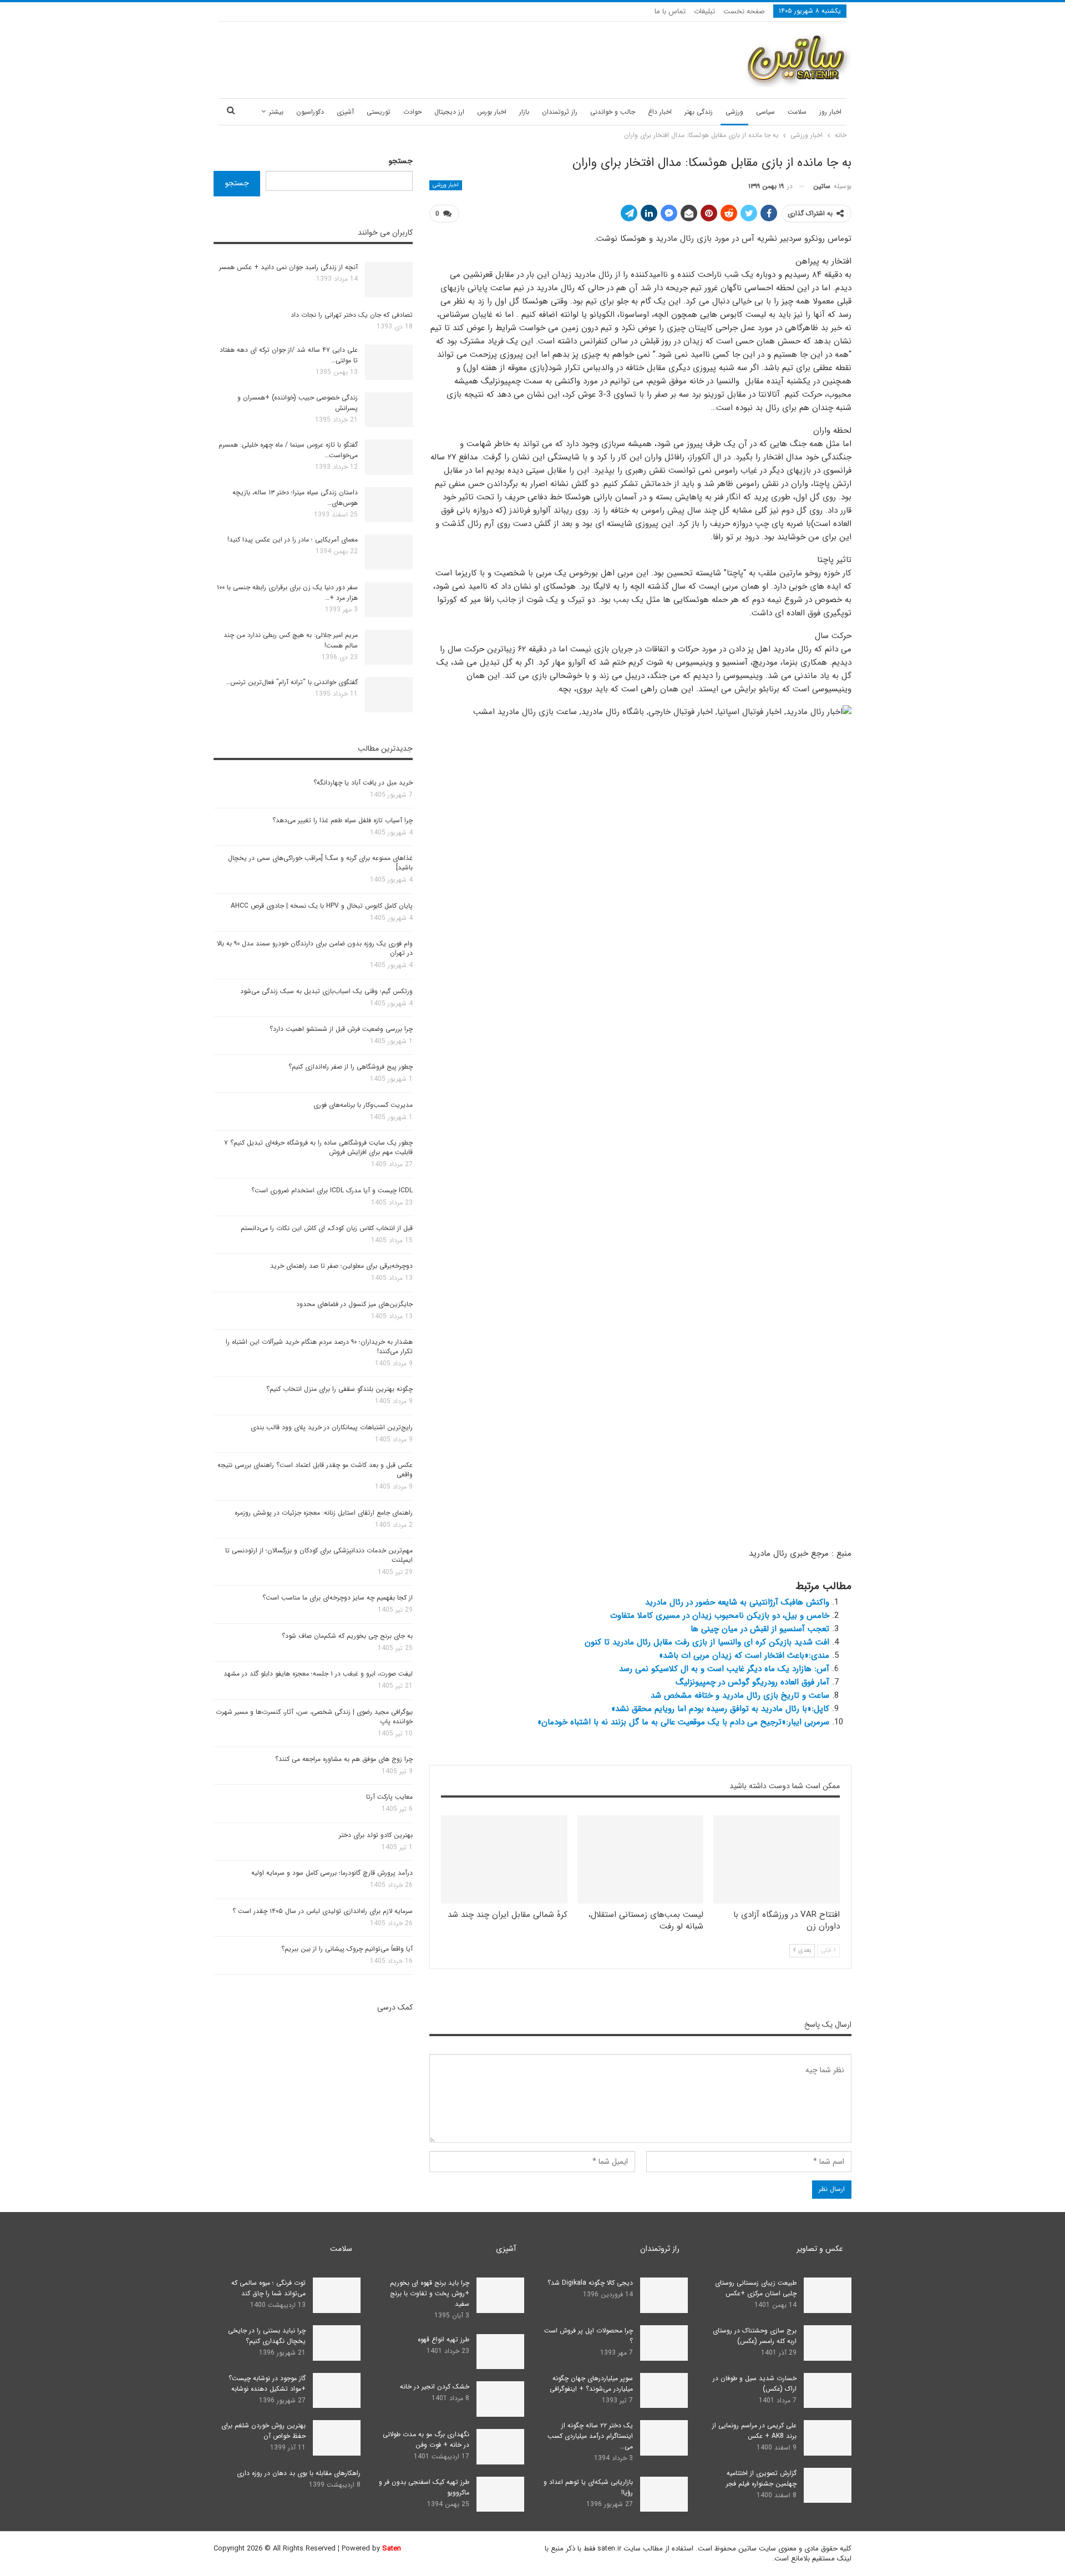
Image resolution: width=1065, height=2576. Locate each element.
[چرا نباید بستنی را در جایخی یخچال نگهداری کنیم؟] (337, 2343)
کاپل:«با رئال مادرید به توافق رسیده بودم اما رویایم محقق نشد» (720, 1709)
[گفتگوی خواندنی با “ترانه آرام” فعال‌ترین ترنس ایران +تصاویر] (389, 695)
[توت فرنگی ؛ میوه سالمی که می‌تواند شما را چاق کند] (337, 2295)
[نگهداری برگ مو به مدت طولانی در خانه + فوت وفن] (500, 2447)
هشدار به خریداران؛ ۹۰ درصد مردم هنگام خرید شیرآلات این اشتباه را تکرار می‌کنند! (319, 1347)
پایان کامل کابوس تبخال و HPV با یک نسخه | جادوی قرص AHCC (322, 906)
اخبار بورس (492, 112)
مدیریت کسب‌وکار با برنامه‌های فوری (363, 1105)
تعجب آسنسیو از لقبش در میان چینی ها (760, 1629)
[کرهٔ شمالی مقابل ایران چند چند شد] (504, 1859)
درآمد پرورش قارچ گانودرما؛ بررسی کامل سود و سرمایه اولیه (332, 1873)
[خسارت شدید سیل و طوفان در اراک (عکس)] (828, 2391)
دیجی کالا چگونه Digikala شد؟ (590, 2283)
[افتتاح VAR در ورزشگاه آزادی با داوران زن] (777, 1859)
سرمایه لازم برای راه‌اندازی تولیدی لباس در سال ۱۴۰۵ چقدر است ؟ (323, 1911)
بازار (524, 112)
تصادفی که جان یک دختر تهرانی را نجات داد (352, 315)
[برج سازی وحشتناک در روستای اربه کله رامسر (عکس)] (828, 2343)
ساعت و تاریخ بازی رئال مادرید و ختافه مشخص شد (740, 1696)
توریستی (379, 112)
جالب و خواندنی (613, 112)
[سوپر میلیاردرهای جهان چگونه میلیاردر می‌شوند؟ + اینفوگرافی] (664, 2391)
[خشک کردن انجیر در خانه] (500, 2399)
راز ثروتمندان (560, 112)
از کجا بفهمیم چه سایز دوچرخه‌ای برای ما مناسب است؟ (338, 1598)
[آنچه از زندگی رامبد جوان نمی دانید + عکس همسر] (389, 280)
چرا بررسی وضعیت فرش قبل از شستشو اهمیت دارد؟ (341, 1029)
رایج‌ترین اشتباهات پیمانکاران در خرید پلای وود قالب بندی (332, 1427)
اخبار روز (830, 112)
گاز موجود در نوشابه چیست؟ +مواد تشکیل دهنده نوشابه (267, 2383)
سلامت (797, 112)
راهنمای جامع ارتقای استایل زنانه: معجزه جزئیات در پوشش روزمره (324, 1513)
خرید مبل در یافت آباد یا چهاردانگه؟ (363, 783)
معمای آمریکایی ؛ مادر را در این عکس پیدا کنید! (293, 540)
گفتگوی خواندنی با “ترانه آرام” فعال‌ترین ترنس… (292, 682)
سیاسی (765, 112)
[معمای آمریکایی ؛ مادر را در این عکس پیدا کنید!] (389, 552)
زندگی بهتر (699, 112)
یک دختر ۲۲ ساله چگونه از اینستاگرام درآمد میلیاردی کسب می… (590, 2436)
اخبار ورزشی (446, 185)
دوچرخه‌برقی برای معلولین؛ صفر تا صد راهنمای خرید (341, 1266)
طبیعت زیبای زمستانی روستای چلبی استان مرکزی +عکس (756, 2288)
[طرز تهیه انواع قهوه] (500, 2352)
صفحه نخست (744, 11)
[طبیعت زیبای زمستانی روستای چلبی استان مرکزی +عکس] (828, 2295)
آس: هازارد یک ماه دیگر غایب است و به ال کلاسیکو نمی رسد (724, 1669)
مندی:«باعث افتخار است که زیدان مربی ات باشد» (744, 1656)
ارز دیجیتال (449, 112)
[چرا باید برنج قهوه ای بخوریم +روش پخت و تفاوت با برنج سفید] (500, 2295)
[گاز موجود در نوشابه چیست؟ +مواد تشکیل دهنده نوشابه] (337, 2391)
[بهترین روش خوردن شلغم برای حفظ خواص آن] (337, 2438)
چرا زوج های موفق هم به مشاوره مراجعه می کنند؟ (344, 1759)
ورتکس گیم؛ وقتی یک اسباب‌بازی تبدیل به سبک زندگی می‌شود (326, 991)
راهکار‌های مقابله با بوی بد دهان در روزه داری (299, 2473)
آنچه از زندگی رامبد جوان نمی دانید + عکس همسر (288, 267)
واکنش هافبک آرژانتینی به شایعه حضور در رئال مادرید (737, 1602)
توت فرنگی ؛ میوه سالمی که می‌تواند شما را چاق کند (268, 2288)
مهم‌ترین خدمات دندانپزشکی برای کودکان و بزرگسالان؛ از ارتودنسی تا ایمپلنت (319, 1555)
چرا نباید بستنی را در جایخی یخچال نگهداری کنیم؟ (267, 2336)
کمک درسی (395, 2007)
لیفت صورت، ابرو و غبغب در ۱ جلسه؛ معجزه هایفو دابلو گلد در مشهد (318, 1674)
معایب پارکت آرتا (389, 1797)
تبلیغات (704, 11)
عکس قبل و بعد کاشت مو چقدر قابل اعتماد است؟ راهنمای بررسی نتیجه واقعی (315, 1470)
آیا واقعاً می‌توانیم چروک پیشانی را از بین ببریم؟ (347, 1949)
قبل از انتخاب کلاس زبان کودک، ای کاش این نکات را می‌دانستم (327, 1228)
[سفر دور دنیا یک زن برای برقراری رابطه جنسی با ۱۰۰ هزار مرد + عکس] (389, 600)
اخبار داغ (660, 112)
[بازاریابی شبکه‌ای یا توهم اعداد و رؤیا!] (664, 2494)
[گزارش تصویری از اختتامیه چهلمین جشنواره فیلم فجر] (828, 2486)
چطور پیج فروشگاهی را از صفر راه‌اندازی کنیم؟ (351, 1067)
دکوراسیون (310, 112)
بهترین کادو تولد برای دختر (376, 1835)
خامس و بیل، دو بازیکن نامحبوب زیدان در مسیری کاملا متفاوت (720, 1616)
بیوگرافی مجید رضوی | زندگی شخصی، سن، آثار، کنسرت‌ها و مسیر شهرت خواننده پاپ (314, 1717)
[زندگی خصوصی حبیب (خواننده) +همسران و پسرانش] (389, 410)
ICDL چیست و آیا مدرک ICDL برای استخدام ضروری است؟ (332, 1190)
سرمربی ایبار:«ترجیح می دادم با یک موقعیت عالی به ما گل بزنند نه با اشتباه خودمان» (683, 1722)
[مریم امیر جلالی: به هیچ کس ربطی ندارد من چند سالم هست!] (389, 647)
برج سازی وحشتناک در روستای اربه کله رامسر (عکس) (755, 2336)
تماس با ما (670, 11)
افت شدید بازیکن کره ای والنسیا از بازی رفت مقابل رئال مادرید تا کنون (707, 1642)
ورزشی (734, 112)
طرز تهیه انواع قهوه (443, 2339)
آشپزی (345, 112)
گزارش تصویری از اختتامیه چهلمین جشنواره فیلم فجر (761, 2478)
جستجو (401, 161)
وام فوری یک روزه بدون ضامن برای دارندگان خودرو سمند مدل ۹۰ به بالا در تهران (315, 948)
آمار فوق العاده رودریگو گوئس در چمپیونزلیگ (752, 1682)
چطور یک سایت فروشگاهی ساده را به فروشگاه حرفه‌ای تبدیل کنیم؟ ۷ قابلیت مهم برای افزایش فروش (318, 1147)
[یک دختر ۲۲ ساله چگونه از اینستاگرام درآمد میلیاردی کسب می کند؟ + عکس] (664, 2438)
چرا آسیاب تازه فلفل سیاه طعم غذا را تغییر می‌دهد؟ (343, 820)
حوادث (412, 112)
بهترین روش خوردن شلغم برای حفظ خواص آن (263, 2431)
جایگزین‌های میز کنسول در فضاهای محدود (354, 1304)
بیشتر (276, 112)
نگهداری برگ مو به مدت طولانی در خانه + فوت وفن (426, 2440)
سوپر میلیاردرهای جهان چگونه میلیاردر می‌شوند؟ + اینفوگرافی (591, 2383)
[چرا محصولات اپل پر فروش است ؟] (664, 2343)
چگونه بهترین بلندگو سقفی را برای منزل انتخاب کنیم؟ (339, 1389)
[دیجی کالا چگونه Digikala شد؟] (664, 2295)
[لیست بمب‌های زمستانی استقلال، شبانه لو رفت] (641, 1859)
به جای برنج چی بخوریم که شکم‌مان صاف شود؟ (347, 1636)
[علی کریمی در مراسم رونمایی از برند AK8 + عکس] (828, 2438)
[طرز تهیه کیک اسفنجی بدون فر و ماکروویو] (500, 2494)
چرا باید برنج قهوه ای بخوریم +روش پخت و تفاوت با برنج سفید (430, 2293)
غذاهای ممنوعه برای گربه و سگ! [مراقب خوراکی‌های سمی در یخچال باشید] (320, 863)
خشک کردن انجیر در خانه (435, 2387)
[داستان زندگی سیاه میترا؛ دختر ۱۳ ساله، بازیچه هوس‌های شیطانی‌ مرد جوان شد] (389, 505)
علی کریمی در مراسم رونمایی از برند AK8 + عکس (754, 2431)
